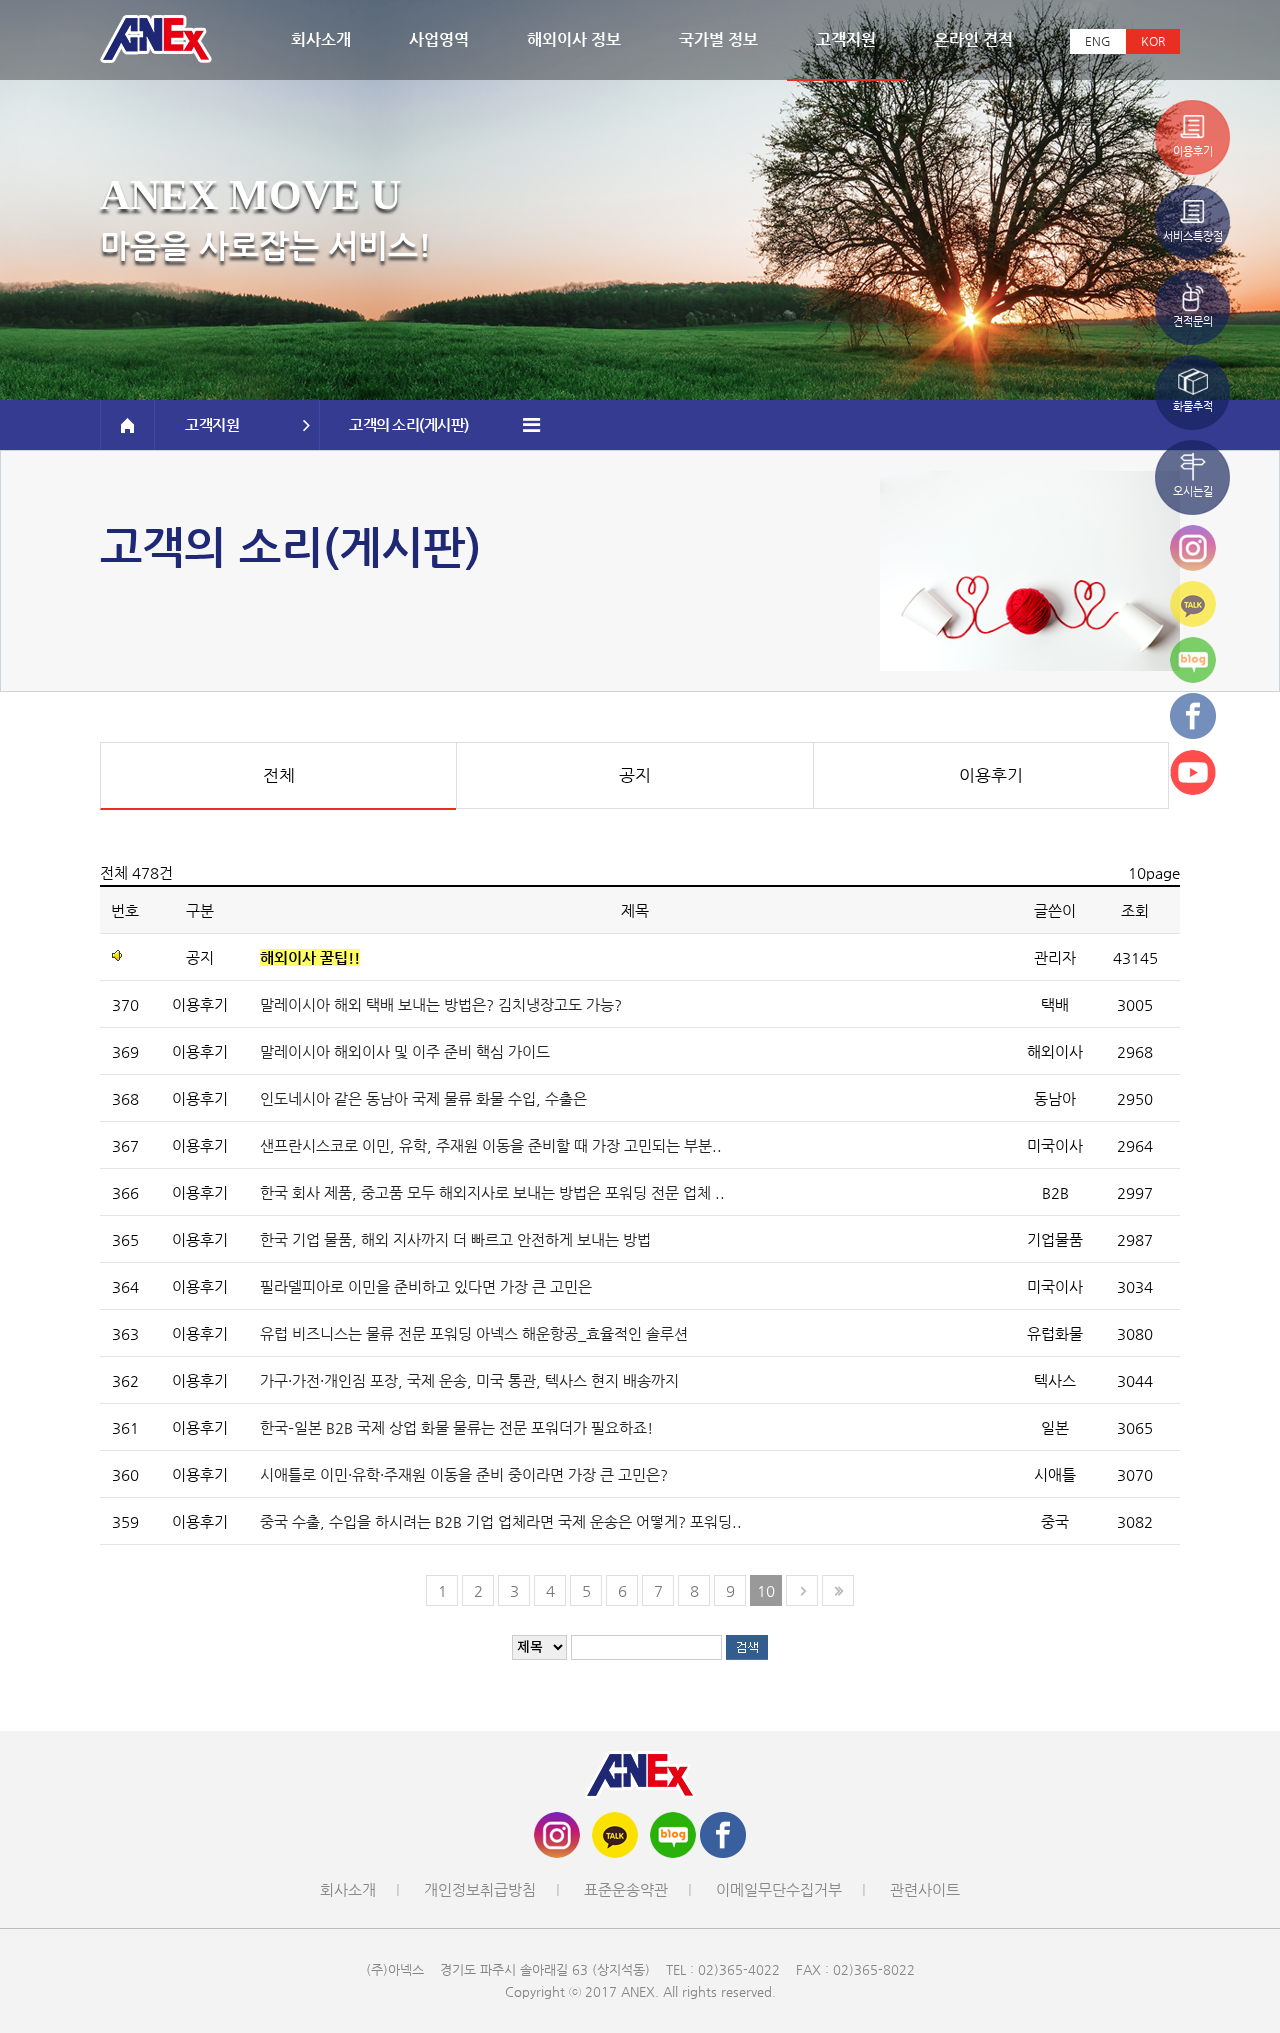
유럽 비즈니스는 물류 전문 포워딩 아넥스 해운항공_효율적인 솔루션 (474, 1333)
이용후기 (991, 775)
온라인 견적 (973, 39)
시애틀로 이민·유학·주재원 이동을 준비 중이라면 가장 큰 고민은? (464, 1474)
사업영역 (439, 39)
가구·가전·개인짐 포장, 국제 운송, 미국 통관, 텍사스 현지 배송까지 (469, 1380)
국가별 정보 (718, 39)
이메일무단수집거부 (779, 1889)
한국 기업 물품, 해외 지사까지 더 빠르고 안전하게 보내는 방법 (455, 1239)
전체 (279, 775)
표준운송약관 (626, 1889)
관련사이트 (925, 1889)
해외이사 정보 (574, 39)
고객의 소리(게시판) (409, 424)
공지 (635, 775)
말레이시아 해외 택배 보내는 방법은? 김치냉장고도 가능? (441, 1004)
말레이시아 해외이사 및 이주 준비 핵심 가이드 (405, 1051)
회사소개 (321, 39)
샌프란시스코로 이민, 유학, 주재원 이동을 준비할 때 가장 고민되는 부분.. (491, 1145)
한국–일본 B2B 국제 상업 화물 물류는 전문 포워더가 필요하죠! (456, 1427)
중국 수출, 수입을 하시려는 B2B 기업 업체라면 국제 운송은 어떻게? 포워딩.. (501, 1521)
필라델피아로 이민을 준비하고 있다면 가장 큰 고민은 (426, 1286)
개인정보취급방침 (480, 1889)
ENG (1098, 41)
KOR (1153, 41)
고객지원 (846, 39)
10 (766, 1590)
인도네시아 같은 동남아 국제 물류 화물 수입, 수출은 (423, 1098)
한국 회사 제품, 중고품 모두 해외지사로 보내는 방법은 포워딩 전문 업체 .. (492, 1192)
